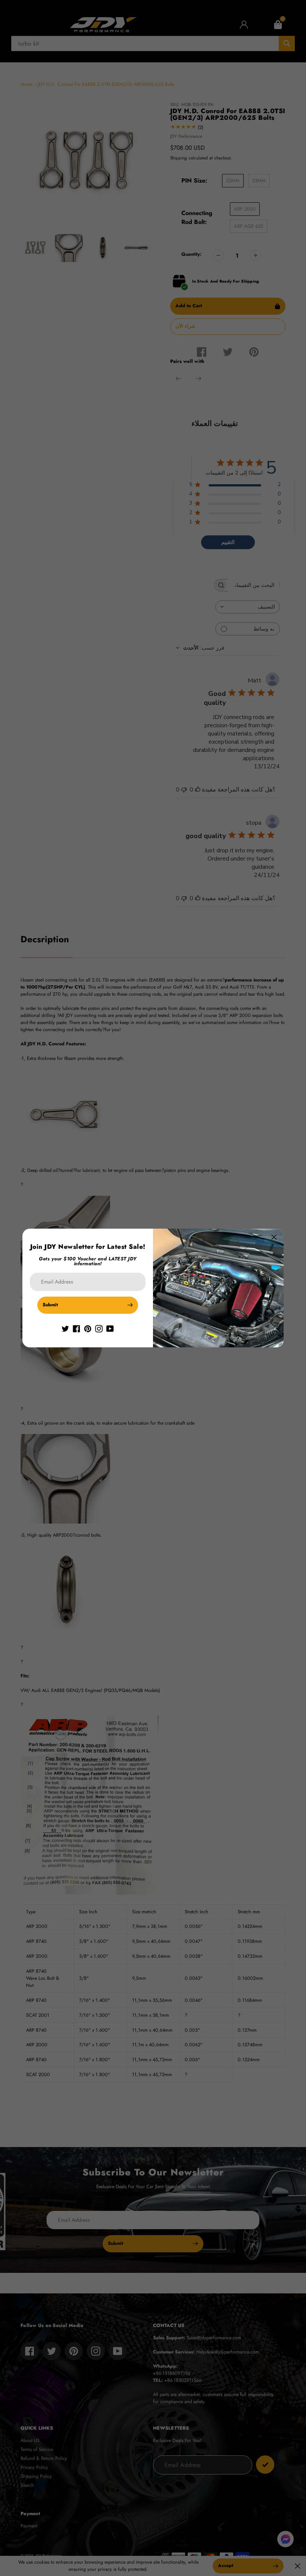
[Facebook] (76, 1328)
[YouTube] (110, 1328)
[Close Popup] (274, 1237)
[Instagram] (99, 1328)
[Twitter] (65, 1328)
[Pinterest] (88, 1328)
